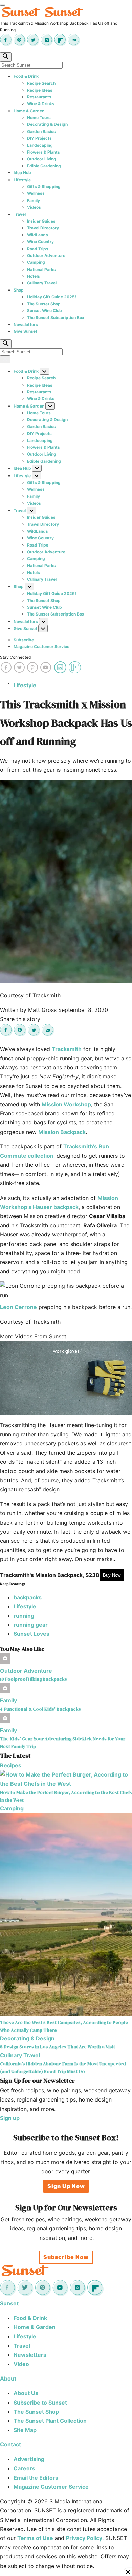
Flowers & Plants (43, 152)
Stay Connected (15, 657)
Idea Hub (22, 173)
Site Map (25, 2430)
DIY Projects (39, 138)
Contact (10, 2444)
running (24, 1616)
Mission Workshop (66, 1104)
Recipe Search (41, 83)
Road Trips (38, 249)
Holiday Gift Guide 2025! (52, 297)
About (8, 2378)
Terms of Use (35, 2538)
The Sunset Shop (44, 304)
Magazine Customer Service (41, 646)
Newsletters (26, 324)
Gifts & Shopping (44, 187)
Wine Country (40, 242)
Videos (34, 207)
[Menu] (3, 5)
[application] (66, 1378)
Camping (36, 262)
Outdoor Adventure (46, 256)
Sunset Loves (31, 1634)
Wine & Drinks (41, 104)
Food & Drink (26, 76)
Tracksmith (67, 1049)
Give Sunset (25, 331)
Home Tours (39, 118)
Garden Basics (41, 131)
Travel (20, 214)
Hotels (34, 276)
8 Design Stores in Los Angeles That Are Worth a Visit (58, 2047)
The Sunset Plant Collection (50, 2421)
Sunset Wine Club (45, 311)
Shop (19, 290)
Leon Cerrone (18, 1307)
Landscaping (40, 145)
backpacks (28, 1597)
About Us (26, 2393)
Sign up (10, 2118)
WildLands (38, 235)
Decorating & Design (47, 124)
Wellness (36, 193)
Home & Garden (29, 111)
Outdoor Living (42, 159)
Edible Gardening (44, 166)
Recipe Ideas (40, 90)
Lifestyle (22, 180)
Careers (24, 2468)
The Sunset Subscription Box (56, 317)
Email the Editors (36, 2478)
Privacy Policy (84, 2538)
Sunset (9, 2303)
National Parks (41, 269)
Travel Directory (43, 228)
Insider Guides (41, 221)
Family (34, 200)
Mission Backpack (62, 1132)
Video (21, 2364)
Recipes (11, 1765)
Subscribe (24, 640)
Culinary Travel (42, 283)
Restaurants (39, 97)
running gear (31, 1625)
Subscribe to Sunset (40, 2403)
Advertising (29, 2459)
